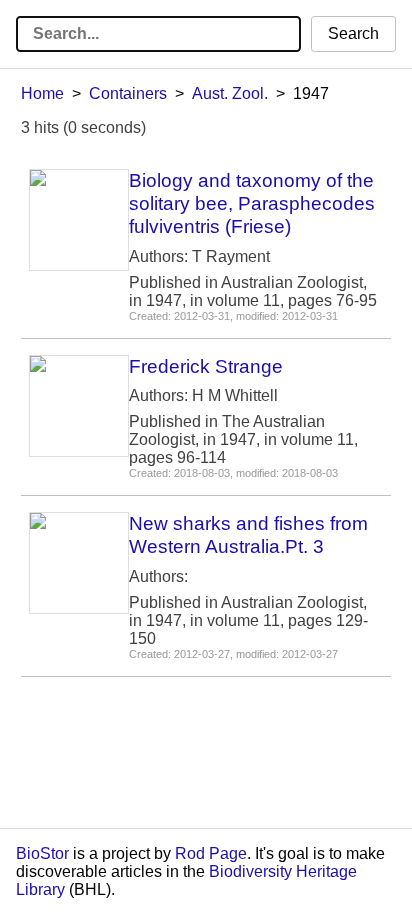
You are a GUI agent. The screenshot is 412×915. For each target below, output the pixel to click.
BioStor (42, 853)
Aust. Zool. (230, 93)
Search (353, 33)
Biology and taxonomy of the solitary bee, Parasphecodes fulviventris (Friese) (252, 203)
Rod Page (211, 853)
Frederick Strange (206, 366)
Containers (128, 93)
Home (42, 93)
